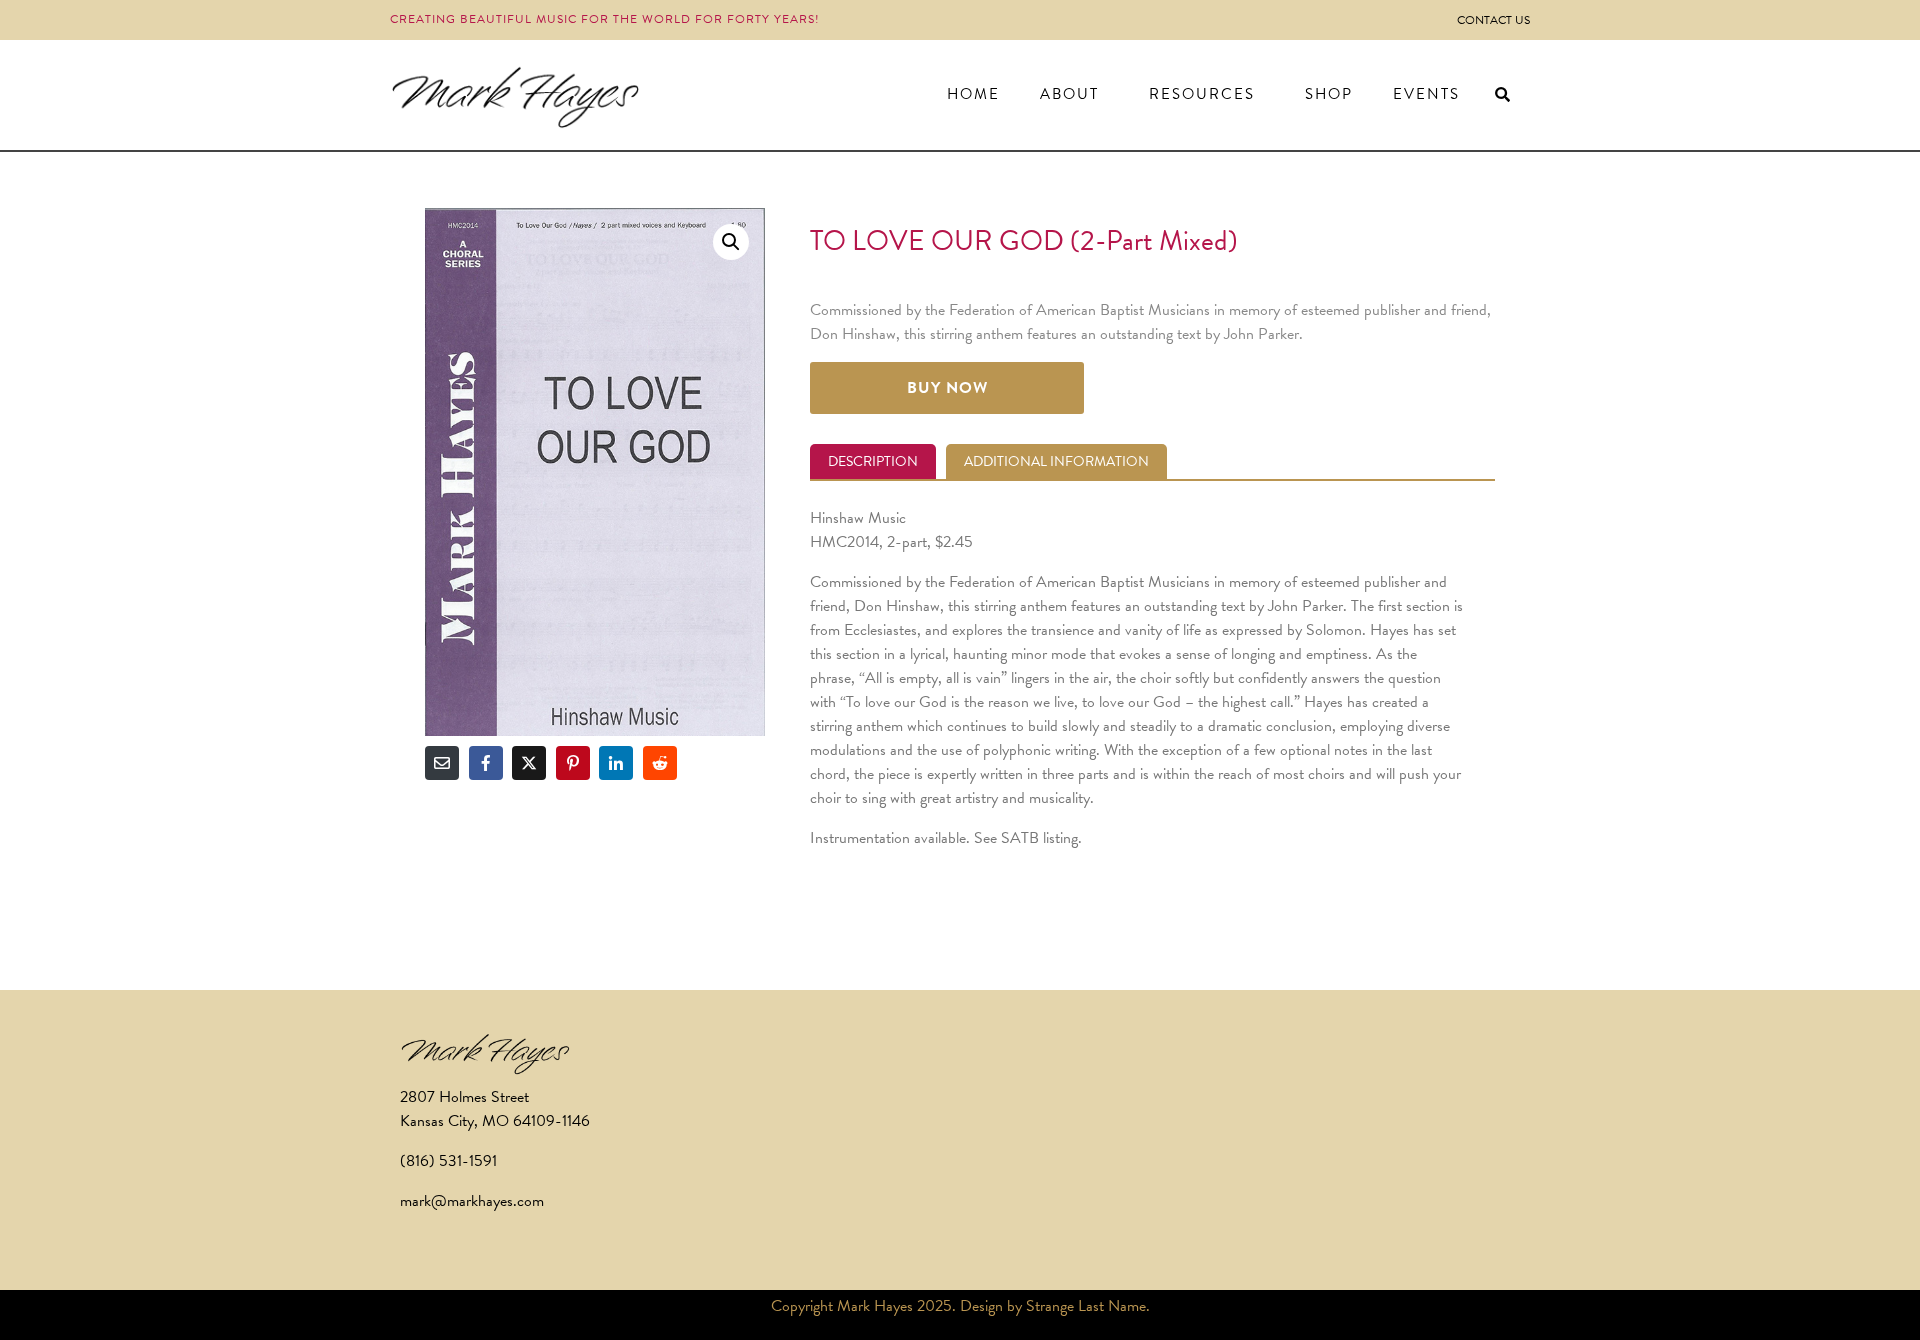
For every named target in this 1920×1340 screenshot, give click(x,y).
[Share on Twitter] (529, 763)
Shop (1329, 94)
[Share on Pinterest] (573, 763)
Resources (1202, 94)
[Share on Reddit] (660, 763)
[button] (731, 242)
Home (973, 94)
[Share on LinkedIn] (616, 763)
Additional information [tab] (1056, 461)
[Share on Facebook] (486, 763)
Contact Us (1493, 20)
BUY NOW (947, 388)
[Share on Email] (442, 763)
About (1069, 94)
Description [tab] (873, 461)
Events (1426, 94)
